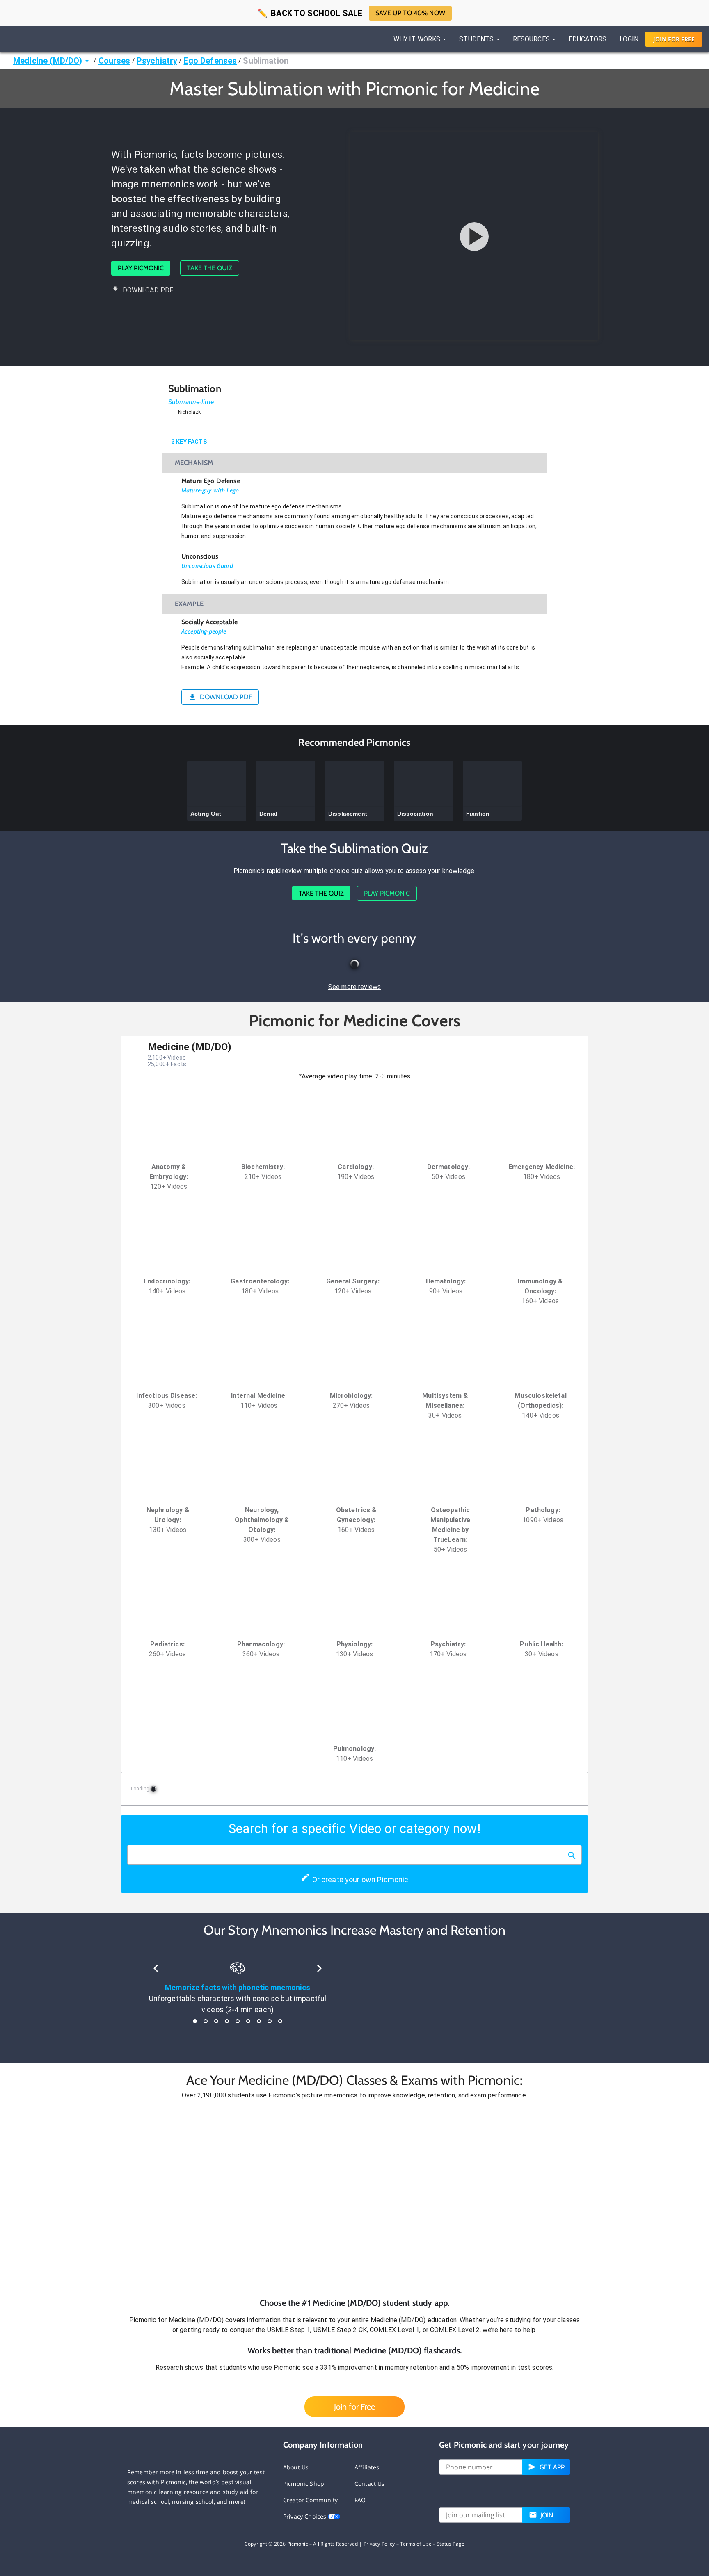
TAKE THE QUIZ (210, 268)
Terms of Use (416, 2544)
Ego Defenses (210, 61)
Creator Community (311, 2500)
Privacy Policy (379, 2544)
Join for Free (354, 2407)
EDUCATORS (588, 39)
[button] (354, 2199)
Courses (114, 61)
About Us (296, 2467)
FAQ (360, 2500)
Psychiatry (157, 61)
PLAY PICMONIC (141, 268)
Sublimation (266, 61)
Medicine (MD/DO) (48, 61)
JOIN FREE (674, 39)
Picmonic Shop (304, 2484)
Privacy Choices (305, 2516)
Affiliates (367, 2467)
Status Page (451, 2544)
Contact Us (370, 2484)
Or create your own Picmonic (359, 1880)
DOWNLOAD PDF (148, 290)
